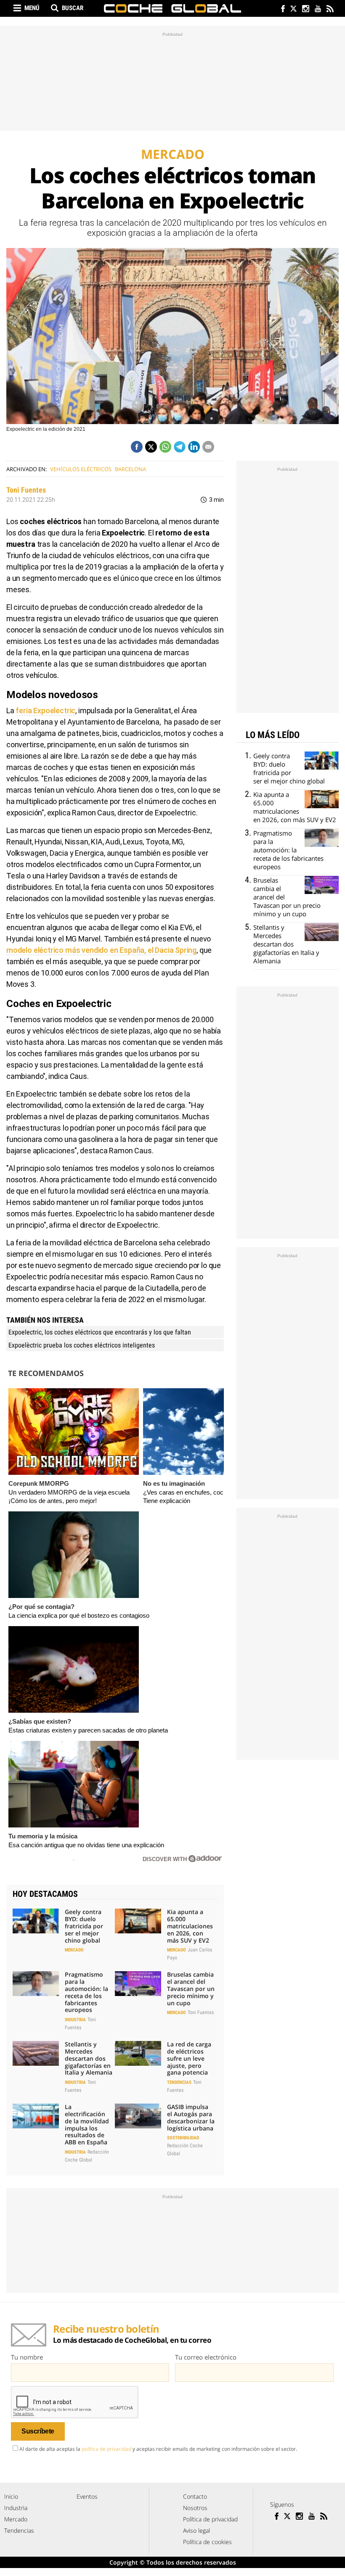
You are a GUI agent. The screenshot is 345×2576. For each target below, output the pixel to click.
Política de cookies (207, 2542)
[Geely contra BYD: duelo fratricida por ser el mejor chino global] (36, 1921)
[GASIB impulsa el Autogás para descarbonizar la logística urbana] (138, 2116)
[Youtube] (317, 9)
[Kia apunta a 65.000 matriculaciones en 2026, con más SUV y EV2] (138, 1921)
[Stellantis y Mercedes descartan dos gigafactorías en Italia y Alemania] (36, 2053)
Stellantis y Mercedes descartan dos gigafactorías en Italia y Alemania (89, 2058)
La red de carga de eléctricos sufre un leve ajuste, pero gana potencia (189, 2058)
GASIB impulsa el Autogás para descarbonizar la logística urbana (191, 2117)
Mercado (74, 1950)
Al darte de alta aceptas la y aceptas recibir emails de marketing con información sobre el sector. (158, 2449)
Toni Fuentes (26, 490)
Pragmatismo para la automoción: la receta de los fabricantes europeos (86, 1992)
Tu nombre (27, 2357)
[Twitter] (293, 9)
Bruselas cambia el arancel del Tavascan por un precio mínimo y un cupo (191, 1988)
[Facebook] (281, 9)
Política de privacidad (210, 2519)
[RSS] (330, 9)
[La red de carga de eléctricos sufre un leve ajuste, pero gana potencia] (138, 2053)
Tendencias (179, 2082)
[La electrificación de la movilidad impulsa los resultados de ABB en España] (36, 2116)
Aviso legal (196, 2530)
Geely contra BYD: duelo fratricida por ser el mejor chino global (84, 1926)
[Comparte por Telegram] (180, 447)
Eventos (87, 2496)
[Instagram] (305, 9)
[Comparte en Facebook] (137, 447)
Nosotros (195, 2508)
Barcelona (130, 469)
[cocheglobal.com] (172, 8)
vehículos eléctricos (81, 469)
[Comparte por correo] (208, 447)
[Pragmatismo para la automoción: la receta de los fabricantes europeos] (36, 1983)
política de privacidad (106, 2449)
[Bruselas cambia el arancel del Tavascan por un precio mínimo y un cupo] (138, 1983)
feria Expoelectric (45, 711)
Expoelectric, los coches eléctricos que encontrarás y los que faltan (100, 1332)
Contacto (195, 2496)
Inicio (11, 2496)
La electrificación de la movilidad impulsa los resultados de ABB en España (87, 2124)
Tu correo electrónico (206, 2357)
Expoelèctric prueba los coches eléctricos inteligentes (82, 1345)
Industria (75, 2020)
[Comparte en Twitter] (151, 447)
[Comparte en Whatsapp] (165, 447)
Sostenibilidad (183, 2138)
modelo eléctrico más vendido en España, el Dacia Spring (101, 950)
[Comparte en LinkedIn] (194, 447)
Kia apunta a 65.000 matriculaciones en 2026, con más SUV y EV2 (190, 1926)
